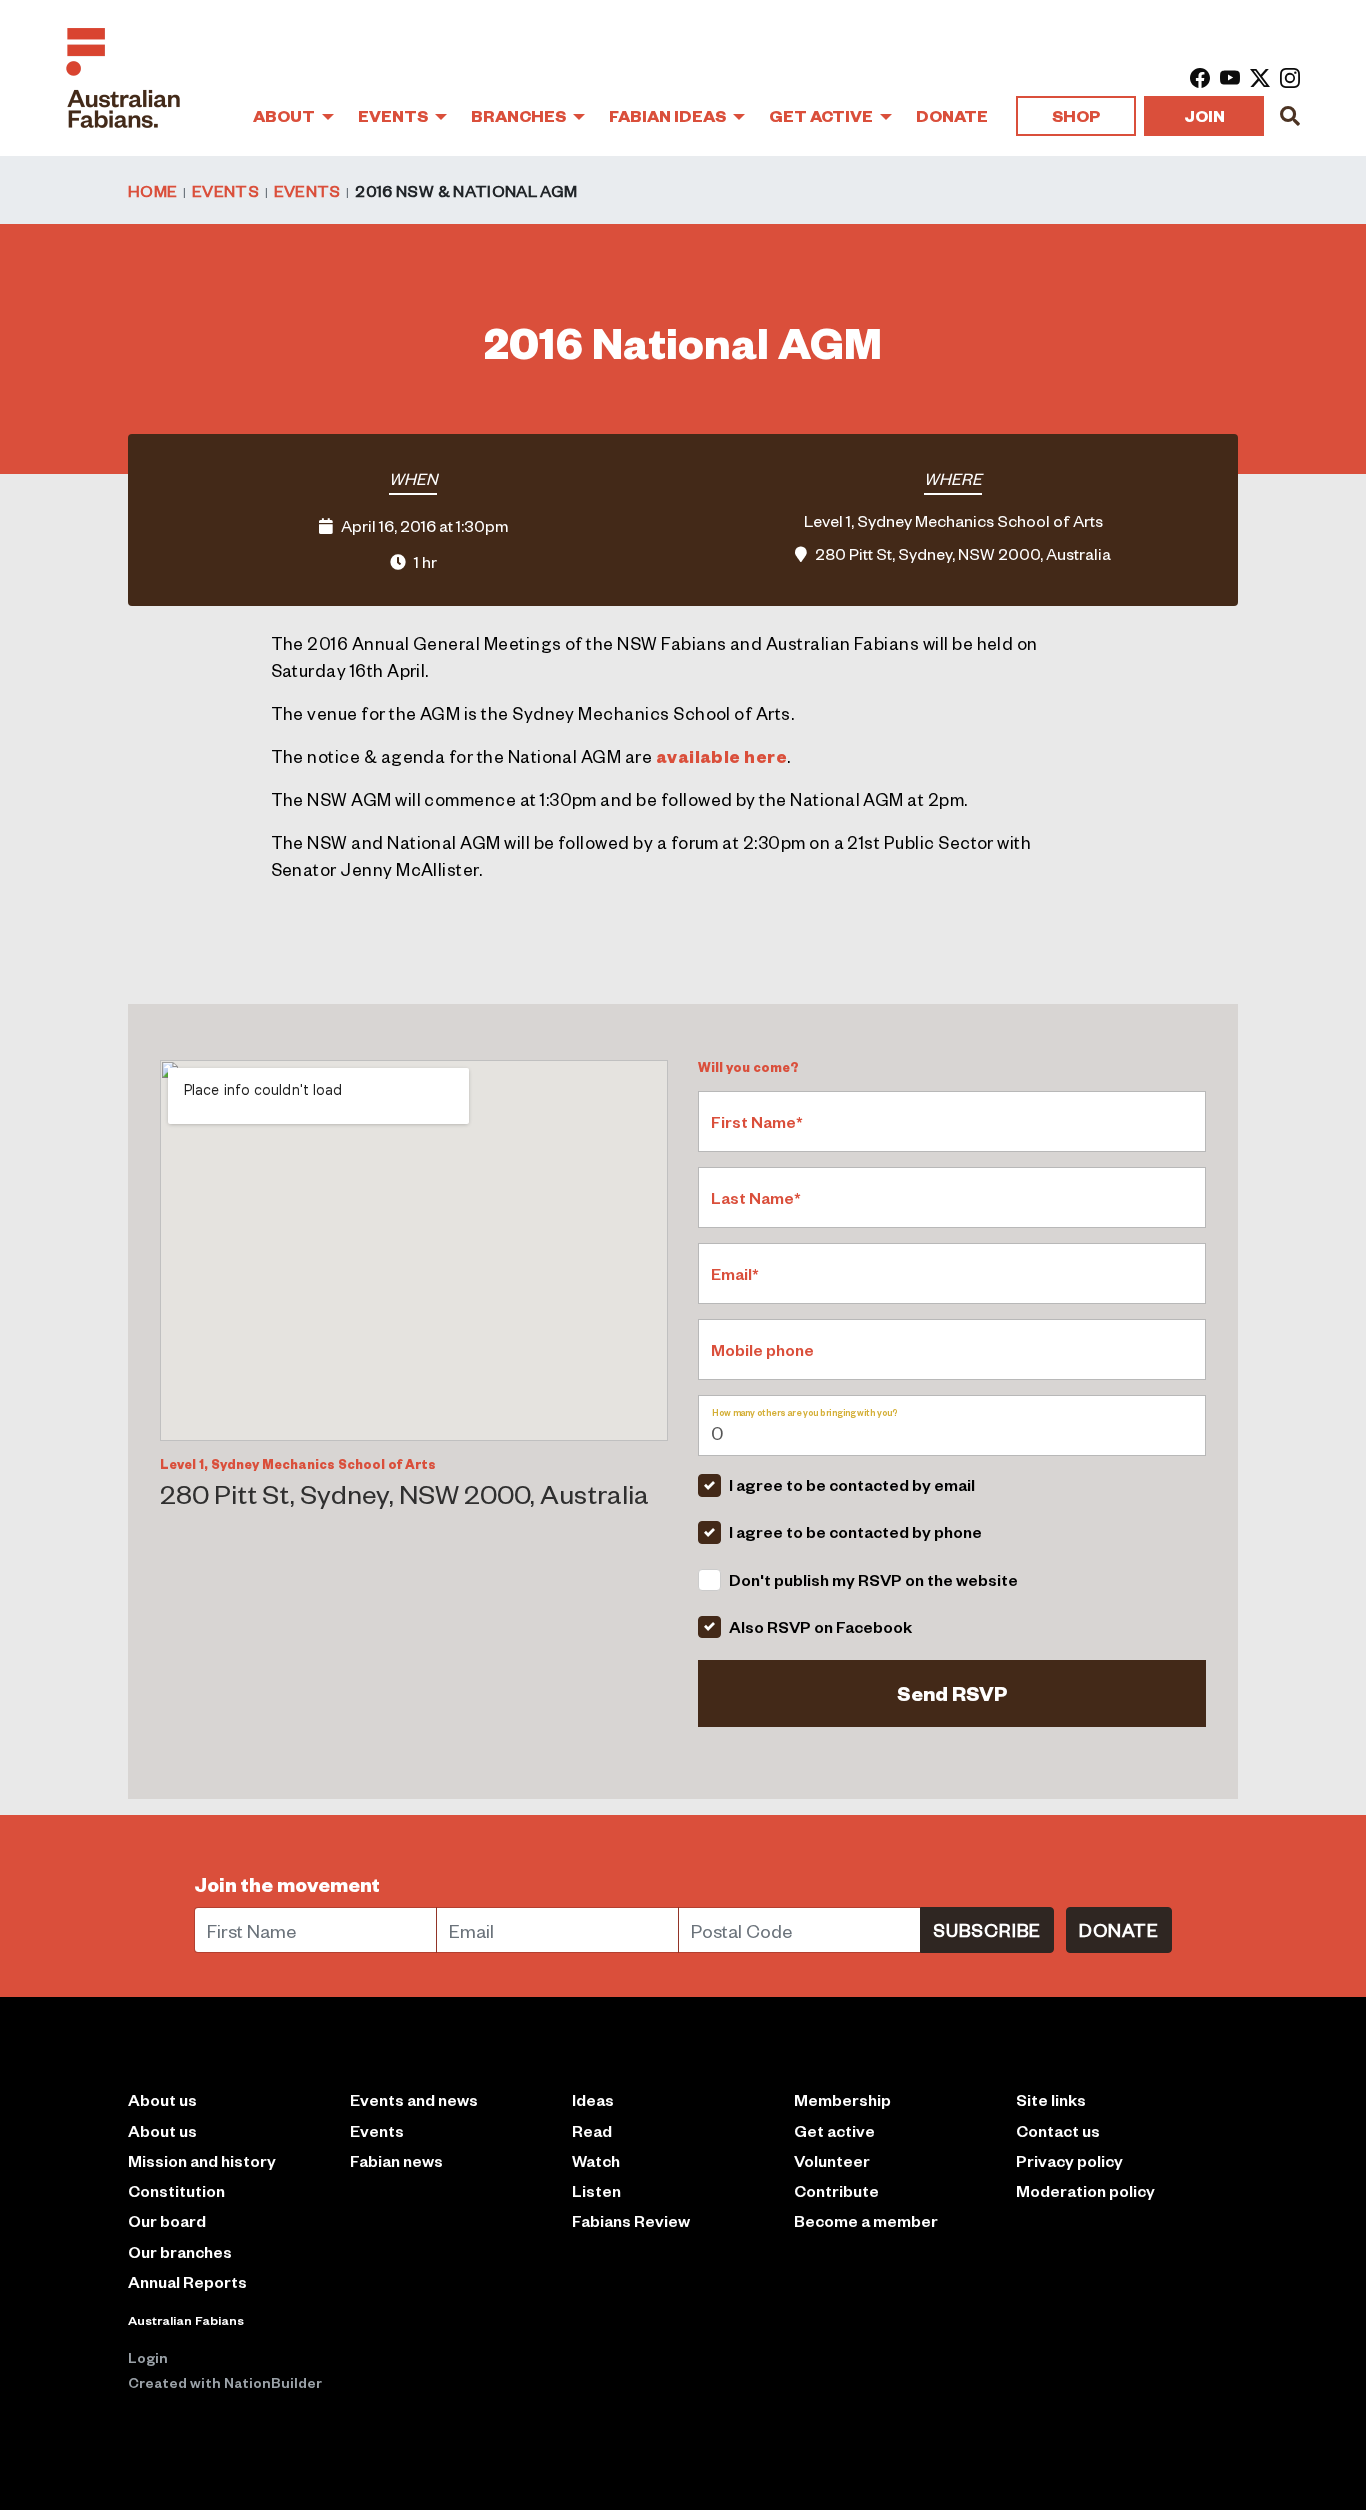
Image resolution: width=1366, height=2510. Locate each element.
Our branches (180, 2251)
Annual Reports (187, 2281)
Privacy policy (1069, 2160)
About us (162, 2130)
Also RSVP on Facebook (820, 1626)
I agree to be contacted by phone (855, 1531)
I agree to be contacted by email (852, 1484)
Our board (167, 2220)
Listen (596, 2190)
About (285, 115)
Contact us (1058, 2130)
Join (1204, 115)
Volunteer (832, 2160)
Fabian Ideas (669, 115)
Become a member (866, 2220)
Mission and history (202, 2160)
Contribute (836, 2190)
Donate (952, 115)
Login (148, 2357)
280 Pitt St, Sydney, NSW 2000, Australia (963, 553)
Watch (596, 2160)
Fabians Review (631, 2220)
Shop (1076, 115)
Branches (520, 115)
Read (592, 2130)
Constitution (176, 2190)
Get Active (822, 115)
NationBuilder (273, 2382)
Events (394, 115)
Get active (834, 2130)
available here (722, 756)
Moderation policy (1085, 2190)
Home (152, 190)
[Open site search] (1290, 116)
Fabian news (396, 2160)
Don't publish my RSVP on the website (873, 1579)
